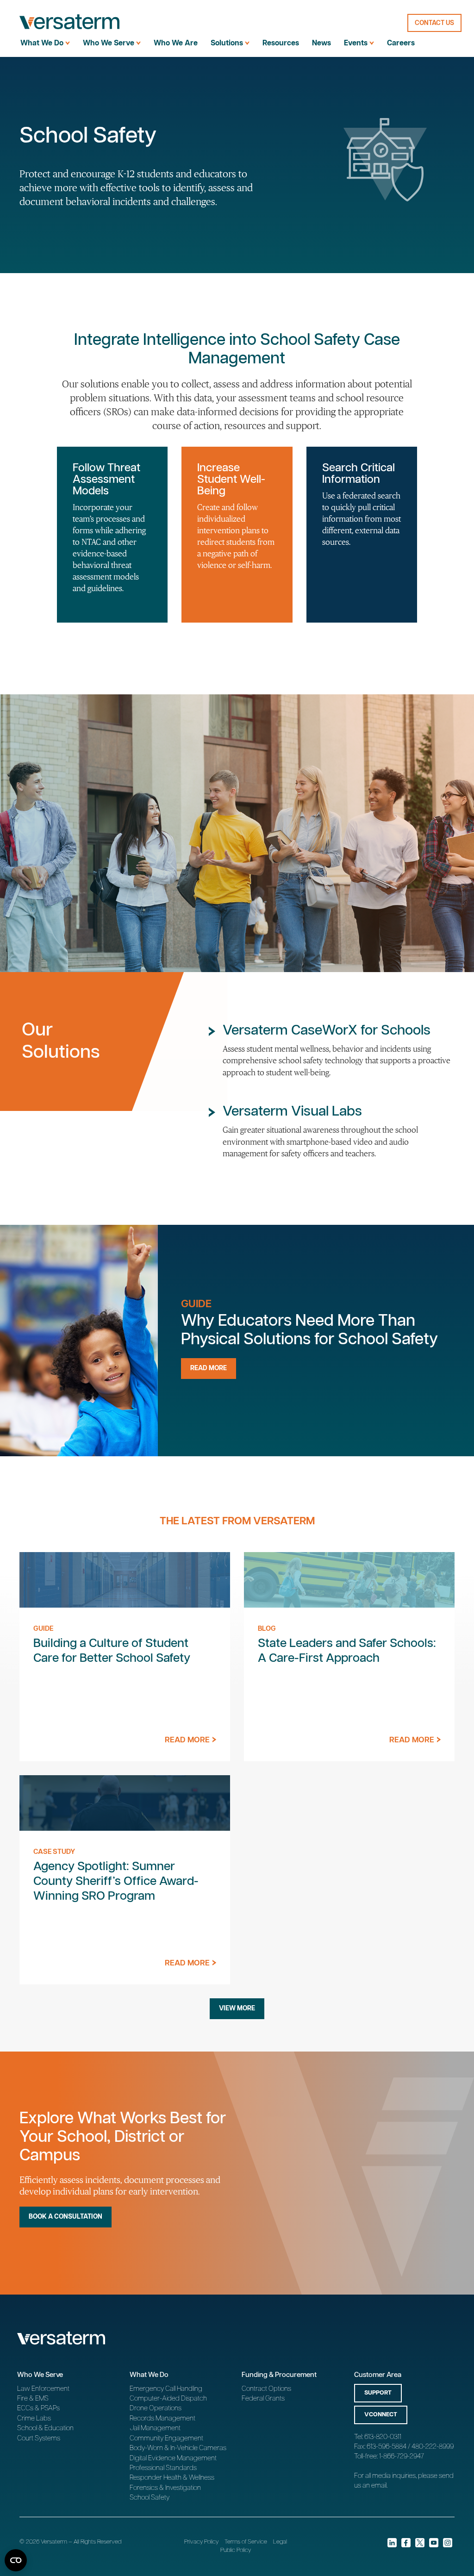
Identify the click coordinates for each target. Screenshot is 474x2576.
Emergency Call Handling (166, 2389)
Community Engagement (166, 2438)
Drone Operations (156, 2408)
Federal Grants (263, 2398)
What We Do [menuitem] (42, 43)
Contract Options (266, 2389)
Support (378, 2393)
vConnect (381, 2415)
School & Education (45, 2428)
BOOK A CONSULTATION (65, 2217)
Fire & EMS (33, 2398)
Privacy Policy (201, 2542)
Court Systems (39, 2438)
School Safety (150, 2498)
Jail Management (155, 2428)
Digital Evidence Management (173, 2458)
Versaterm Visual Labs (292, 1112)
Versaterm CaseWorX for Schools (327, 1031)
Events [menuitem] (356, 43)
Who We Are (176, 43)
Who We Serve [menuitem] (109, 43)
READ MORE (209, 1368)
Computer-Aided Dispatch (168, 2398)
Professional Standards (163, 2468)
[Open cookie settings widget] (16, 2560)
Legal (280, 2542)
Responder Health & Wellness (172, 2478)
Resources (281, 43)
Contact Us (434, 23)
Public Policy (236, 2550)
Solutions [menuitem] (227, 43)
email (379, 2486)
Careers (401, 43)
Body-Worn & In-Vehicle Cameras (178, 2448)
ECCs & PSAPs (38, 2408)
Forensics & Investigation (165, 2488)
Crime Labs (34, 2418)
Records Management (162, 2418)
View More (237, 2008)
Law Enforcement (43, 2389)
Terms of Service (246, 2542)
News (321, 43)
